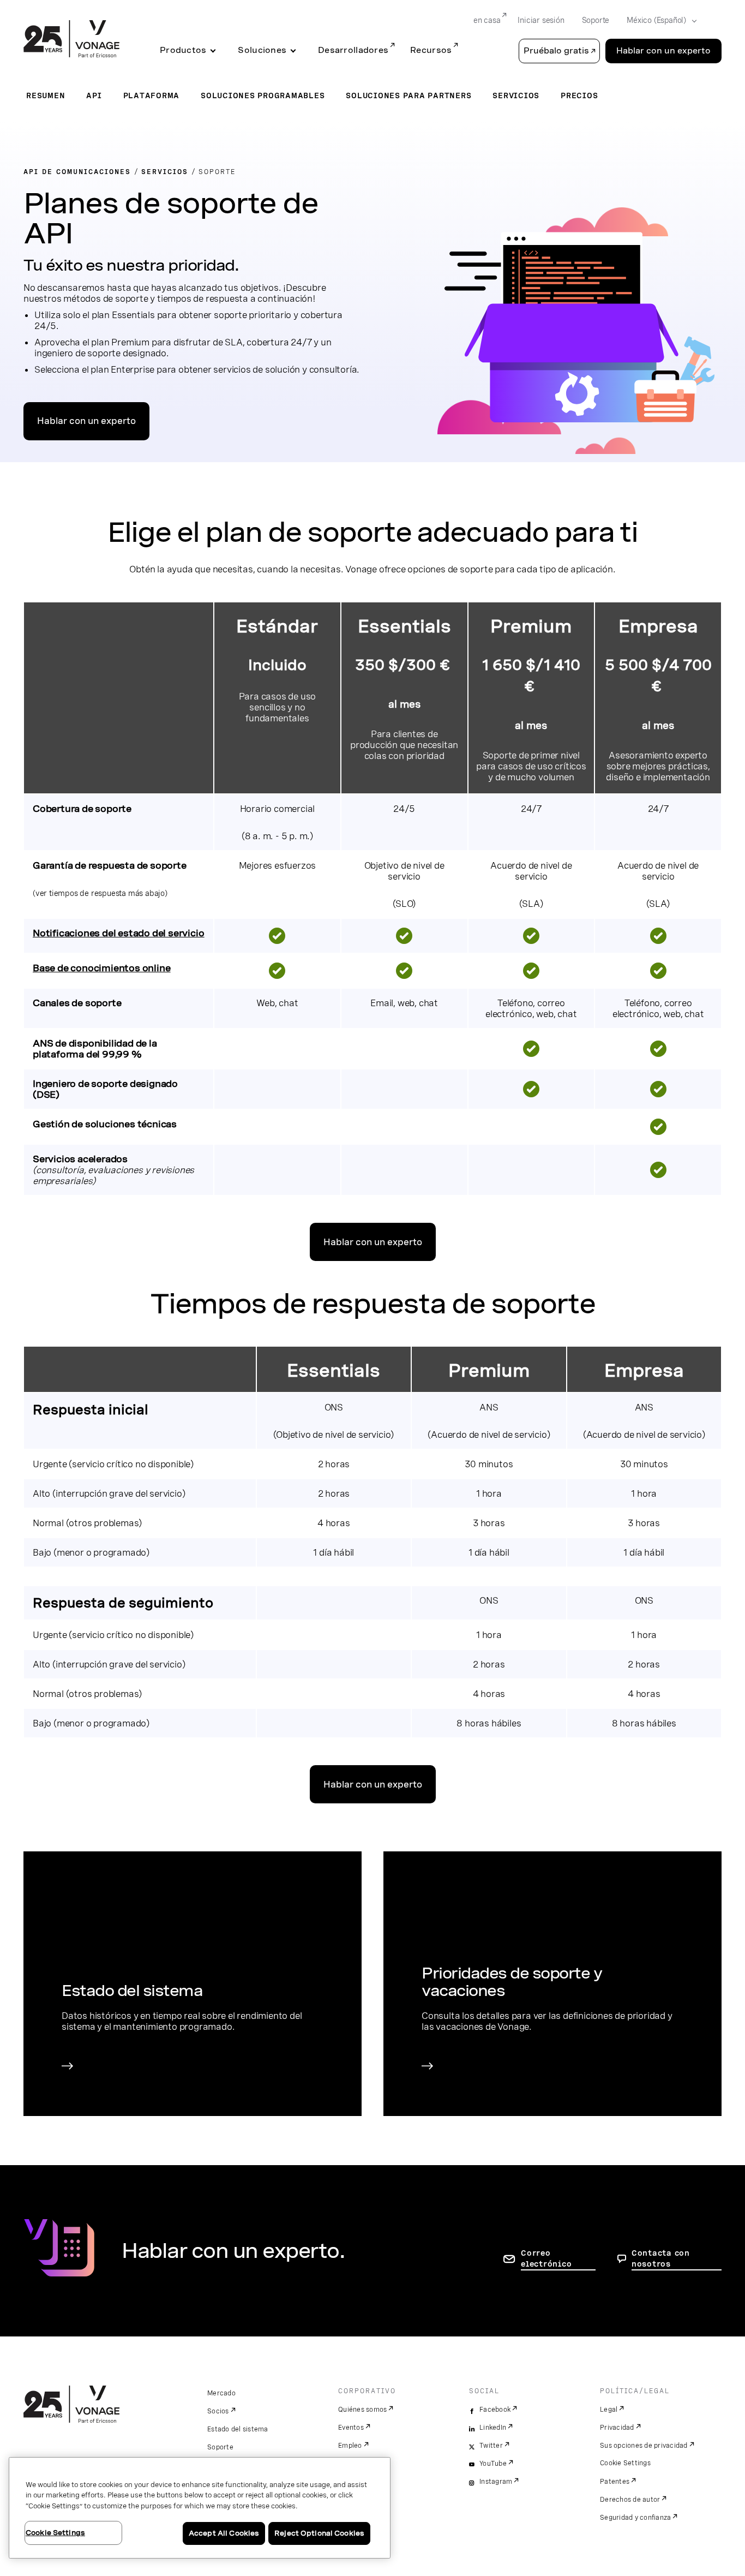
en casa (487, 20)
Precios (579, 95)
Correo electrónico (546, 2258)
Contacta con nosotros (661, 2258)
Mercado (221, 2393)
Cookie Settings (625, 2463)
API (94, 95)
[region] (200, 2508)
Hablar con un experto (663, 51)
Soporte (596, 20)
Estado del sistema (238, 2429)
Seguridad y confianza (635, 2518)
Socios (218, 2411)
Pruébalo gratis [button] (556, 51)
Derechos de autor (630, 2500)
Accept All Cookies (224, 2533)
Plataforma (152, 95)
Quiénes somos (362, 2410)
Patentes (615, 2482)
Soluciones (262, 50)
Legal (609, 2410)
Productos (183, 50)
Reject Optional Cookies (319, 2533)
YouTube (493, 2464)
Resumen (46, 95)
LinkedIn (493, 2428)
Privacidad (617, 2428)
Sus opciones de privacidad (644, 2446)
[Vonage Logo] (71, 40)
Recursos (431, 50)
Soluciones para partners (408, 95)
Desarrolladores (353, 50)
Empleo (350, 2446)
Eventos (351, 2428)
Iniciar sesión (541, 20)
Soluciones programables (263, 95)
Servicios (516, 95)
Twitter (491, 2446)
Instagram (496, 2482)
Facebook (495, 2410)
